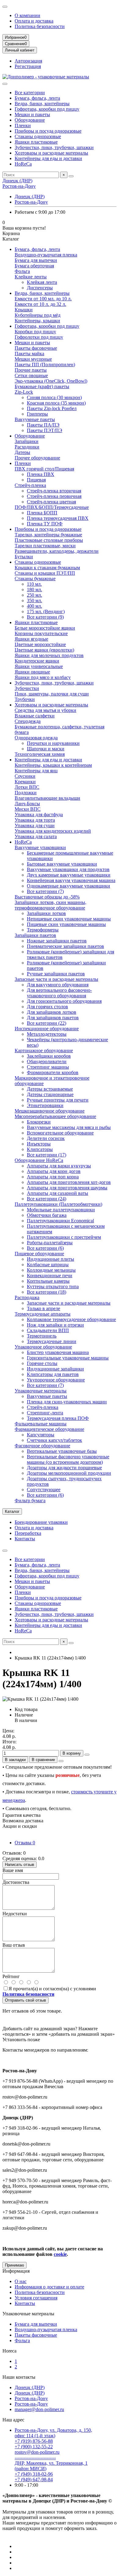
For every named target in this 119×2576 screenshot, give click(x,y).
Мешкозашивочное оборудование (50, 1111)
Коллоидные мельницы (51, 1270)
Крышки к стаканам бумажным (47, 568)
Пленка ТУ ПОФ (45, 524)
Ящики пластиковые (36, 142)
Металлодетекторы (47, 1034)
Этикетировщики (45, 1105)
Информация (16, 2271)
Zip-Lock (24, 392)
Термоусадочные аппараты (43, 1314)
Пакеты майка (29, 354)
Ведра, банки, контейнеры (42, 104)
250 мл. (34, 595)
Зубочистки (27, 688)
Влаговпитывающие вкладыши (47, 798)
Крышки (24, 310)
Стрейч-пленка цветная (51, 502)
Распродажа (27, 1297)
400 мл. (34, 606)
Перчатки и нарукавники (53, 743)
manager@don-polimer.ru (39, 2409)
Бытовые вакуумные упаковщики (62, 864)
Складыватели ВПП (48, 1330)
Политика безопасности (40, 26)
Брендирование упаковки (41, 1522)
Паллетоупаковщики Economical (60, 1221)
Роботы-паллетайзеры (50, 1243)
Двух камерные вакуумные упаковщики (69, 875)
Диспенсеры (40, 288)
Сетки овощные (31, 375)
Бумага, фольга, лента (37, 98)
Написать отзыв (20, 1865)
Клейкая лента (42, 282)
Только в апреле (43, 1308)
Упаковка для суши (35, 825)
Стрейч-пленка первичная (54, 496)
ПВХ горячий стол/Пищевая (44, 469)
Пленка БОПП (42, 513)
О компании (27, 15)
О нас (21, 2281)
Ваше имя (13, 1870)
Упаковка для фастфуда (39, 815)
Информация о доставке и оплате (49, 2287)
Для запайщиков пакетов (53, 1018)
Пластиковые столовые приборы (49, 540)
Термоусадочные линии (52, 1341)
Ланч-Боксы (27, 804)
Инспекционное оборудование (47, 1029)
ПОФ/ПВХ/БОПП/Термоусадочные (52, 507)
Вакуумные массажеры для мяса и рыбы (69, 1127)
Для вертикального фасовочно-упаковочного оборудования (59, 993)
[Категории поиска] (5, 84)
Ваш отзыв (14, 1945)
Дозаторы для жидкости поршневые (64, 1468)
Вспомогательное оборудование (60, 1133)
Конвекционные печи (50, 1275)
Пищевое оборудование (39, 1254)
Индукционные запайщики (55, 1369)
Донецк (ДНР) (17, 181)
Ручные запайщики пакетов (56, 974)
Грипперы (37, 414)
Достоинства (16, 1882)
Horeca (9, 2351)
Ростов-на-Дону (19, 186)
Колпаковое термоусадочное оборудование (71, 1319)
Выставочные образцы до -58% (47, 897)
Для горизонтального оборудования (64, 1001)
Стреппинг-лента (45, 1413)
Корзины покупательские (41, 633)
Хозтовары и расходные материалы (51, 153)
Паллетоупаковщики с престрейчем (64, 1237)
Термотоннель (42, 1336)
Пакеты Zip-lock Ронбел (52, 408)
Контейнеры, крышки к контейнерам (53, 765)
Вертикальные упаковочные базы (62, 1451)
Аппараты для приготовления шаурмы (67, 1188)
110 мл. (34, 584)
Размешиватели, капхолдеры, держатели (57, 551)
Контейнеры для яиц (36, 771)
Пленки (23, 125)
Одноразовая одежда (36, 738)
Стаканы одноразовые (38, 136)
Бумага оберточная (34, 266)
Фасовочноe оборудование (42, 1446)
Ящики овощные (32, 672)
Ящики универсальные (39, 666)
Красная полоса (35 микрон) (56, 403)
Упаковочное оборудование (43, 1347)
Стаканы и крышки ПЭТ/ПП (45, 573)
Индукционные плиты (50, 1259)
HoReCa (23, 164)
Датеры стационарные (50, 1094)
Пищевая (36, 480)
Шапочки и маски (46, 749)
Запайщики (27, 441)
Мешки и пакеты (32, 114)
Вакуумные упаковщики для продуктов (68, 869)
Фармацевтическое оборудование (49, 1429)
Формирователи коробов (53, 1072)
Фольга (22, 271)
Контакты (25, 1539)
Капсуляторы (41, 1435)
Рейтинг (11, 1976)
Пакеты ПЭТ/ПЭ (45, 430)
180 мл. (34, 590)
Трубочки (25, 699)
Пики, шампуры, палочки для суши (52, 694)
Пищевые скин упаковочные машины (66, 924)
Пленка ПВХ (41, 474)
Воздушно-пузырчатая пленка (46, 255)
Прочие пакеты (31, 370)
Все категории (30, 93)
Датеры (22, 452)
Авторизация (28, 61)
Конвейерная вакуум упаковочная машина (71, 880)
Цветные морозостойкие (40, 644)
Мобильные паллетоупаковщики (61, 1210)
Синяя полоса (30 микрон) (54, 397)
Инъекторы (39, 1144)
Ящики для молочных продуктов (49, 655)
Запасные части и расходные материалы (56, 979)
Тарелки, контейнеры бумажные (48, 535)
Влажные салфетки (35, 716)
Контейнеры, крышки (37, 321)
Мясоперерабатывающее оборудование (55, 1116)
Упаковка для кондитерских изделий (53, 831)
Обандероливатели (47, 1061)
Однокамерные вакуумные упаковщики (69, 886)
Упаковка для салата (36, 836)
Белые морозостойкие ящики (45, 628)
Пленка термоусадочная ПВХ (58, 518)
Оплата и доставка (34, 21)
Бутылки (24, 557)
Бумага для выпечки (36, 260)
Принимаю (14, 2265)
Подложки (26, 793)
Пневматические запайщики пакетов (65, 946)
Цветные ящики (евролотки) (44, 650)
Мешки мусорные (33, 359)
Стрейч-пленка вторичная (54, 491)
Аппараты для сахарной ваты (58, 1193)
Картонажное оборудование (44, 1050)
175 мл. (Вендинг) (46, 611)
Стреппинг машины (48, 1067)
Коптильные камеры (48, 1281)
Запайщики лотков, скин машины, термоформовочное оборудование (50, 905)
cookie (60, 2254)
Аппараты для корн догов (54, 1171)
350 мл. (34, 600)
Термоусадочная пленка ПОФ (58, 1418)
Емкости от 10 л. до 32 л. (40, 304)
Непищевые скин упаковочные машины (69, 919)
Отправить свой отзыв (25, 2000)
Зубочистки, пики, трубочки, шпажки (54, 147)
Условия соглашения (36, 2298)
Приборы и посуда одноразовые (48, 131)
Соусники (25, 776)
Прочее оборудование (37, 458)
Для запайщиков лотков (52, 1012)
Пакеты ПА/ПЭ (43, 425)
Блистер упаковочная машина (58, 1352)
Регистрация (28, 66)
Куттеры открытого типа (53, 1286)
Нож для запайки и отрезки (55, 1325)
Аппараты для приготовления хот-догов (69, 1182)
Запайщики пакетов (35, 935)
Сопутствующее (44, 1490)
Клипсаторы (40, 1149)
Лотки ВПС (27, 787)
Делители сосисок (46, 1138)
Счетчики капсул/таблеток (54, 1440)
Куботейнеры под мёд (38, 315)
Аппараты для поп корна (53, 1177)
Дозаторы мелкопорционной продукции (69, 1473)
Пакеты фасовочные (36, 348)
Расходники (27, 447)
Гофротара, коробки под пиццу (47, 109)
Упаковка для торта (35, 820)
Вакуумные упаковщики (40, 847)
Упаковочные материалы (41, 1391)
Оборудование (30, 120)
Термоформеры (43, 930)
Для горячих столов (47, 1007)
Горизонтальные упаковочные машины (68, 1358)
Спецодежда (28, 721)
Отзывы (25, 1843)
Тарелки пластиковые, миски (45, 546)
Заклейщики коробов (49, 1056)
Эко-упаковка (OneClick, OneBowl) (51, 381)
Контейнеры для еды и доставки (48, 158)
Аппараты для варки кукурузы (59, 1166)
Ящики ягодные (31, 639)
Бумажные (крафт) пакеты (42, 386)
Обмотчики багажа (47, 1215)
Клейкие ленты (31, 277)
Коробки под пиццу (35, 332)
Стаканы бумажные (35, 579)
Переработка (28, 1533)
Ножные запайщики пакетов (57, 941)
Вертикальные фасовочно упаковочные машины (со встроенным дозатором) (68, 1459)
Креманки (25, 782)
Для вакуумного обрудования (58, 985)
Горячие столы (42, 1363)
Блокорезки (39, 1122)
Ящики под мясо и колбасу (43, 677)
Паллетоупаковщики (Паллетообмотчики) (58, 1204)
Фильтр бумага (30, 1501)
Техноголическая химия (40, 754)
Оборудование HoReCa (39, 1160)
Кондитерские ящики (37, 661)
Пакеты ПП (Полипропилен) (45, 364)
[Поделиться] (61, 1761)
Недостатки (15, 1914)
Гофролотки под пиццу (39, 337)
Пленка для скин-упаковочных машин (67, 1402)
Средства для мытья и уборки (45, 710)
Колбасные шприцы (48, 1265)
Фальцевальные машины (41, 1424)
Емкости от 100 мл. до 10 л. (43, 299)
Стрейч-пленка (30, 485)
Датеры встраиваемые (50, 1089)
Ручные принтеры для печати (58, 1100)
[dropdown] (5, 7)
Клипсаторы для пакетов (53, 1374)
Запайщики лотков (46, 913)
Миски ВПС (28, 809)
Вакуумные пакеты (35, 419)
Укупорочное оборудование (56, 1380)
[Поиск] (71, 176)
